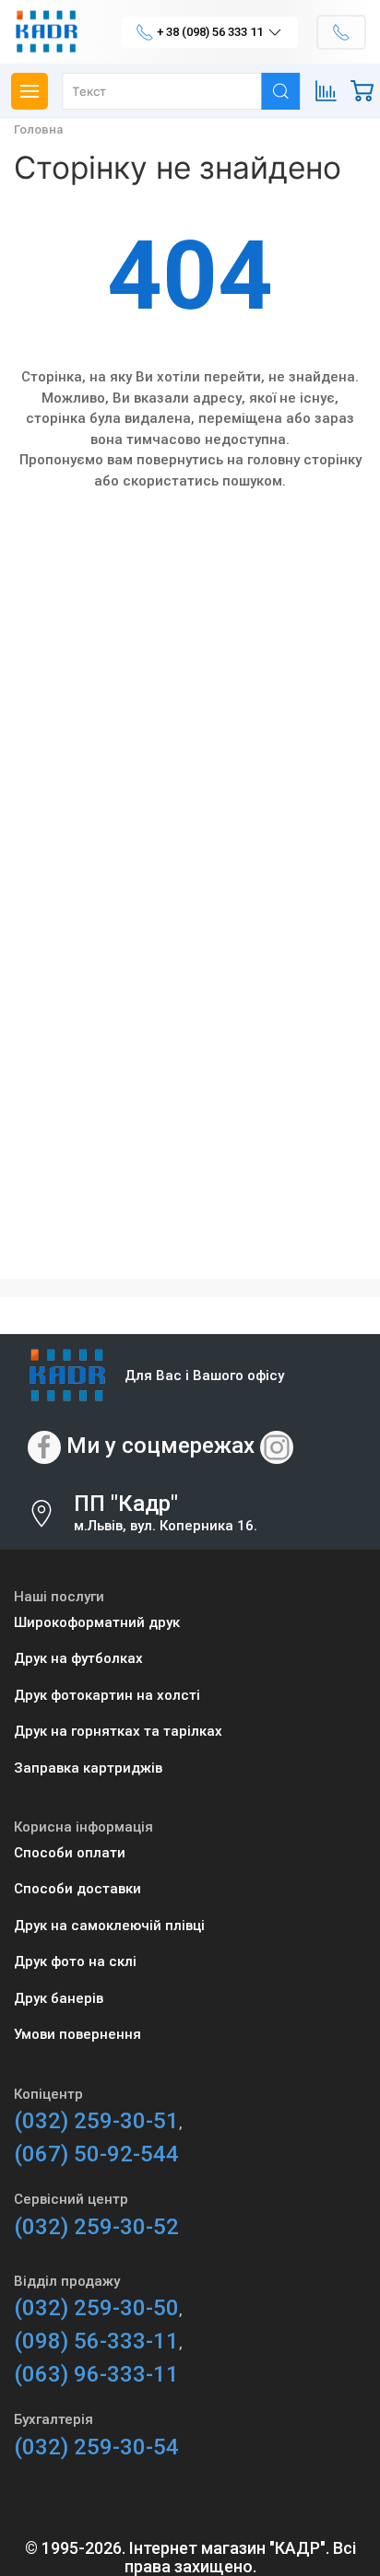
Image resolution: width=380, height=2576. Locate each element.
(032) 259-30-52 (96, 2227)
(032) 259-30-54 (96, 2447)
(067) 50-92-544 (96, 2154)
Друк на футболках (78, 1658)
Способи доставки (77, 1889)
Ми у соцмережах (160, 1446)
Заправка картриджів (88, 1768)
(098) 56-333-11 (96, 2341)
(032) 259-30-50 (96, 2308)
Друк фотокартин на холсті (107, 1695)
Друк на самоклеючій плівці (109, 1926)
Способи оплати (70, 1853)
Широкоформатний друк (97, 1622)
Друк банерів (59, 1998)
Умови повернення (77, 2034)
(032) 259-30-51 (96, 2121)
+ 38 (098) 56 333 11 (210, 32)
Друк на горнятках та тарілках (118, 1731)
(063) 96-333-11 (96, 2374)
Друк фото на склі (75, 1961)
